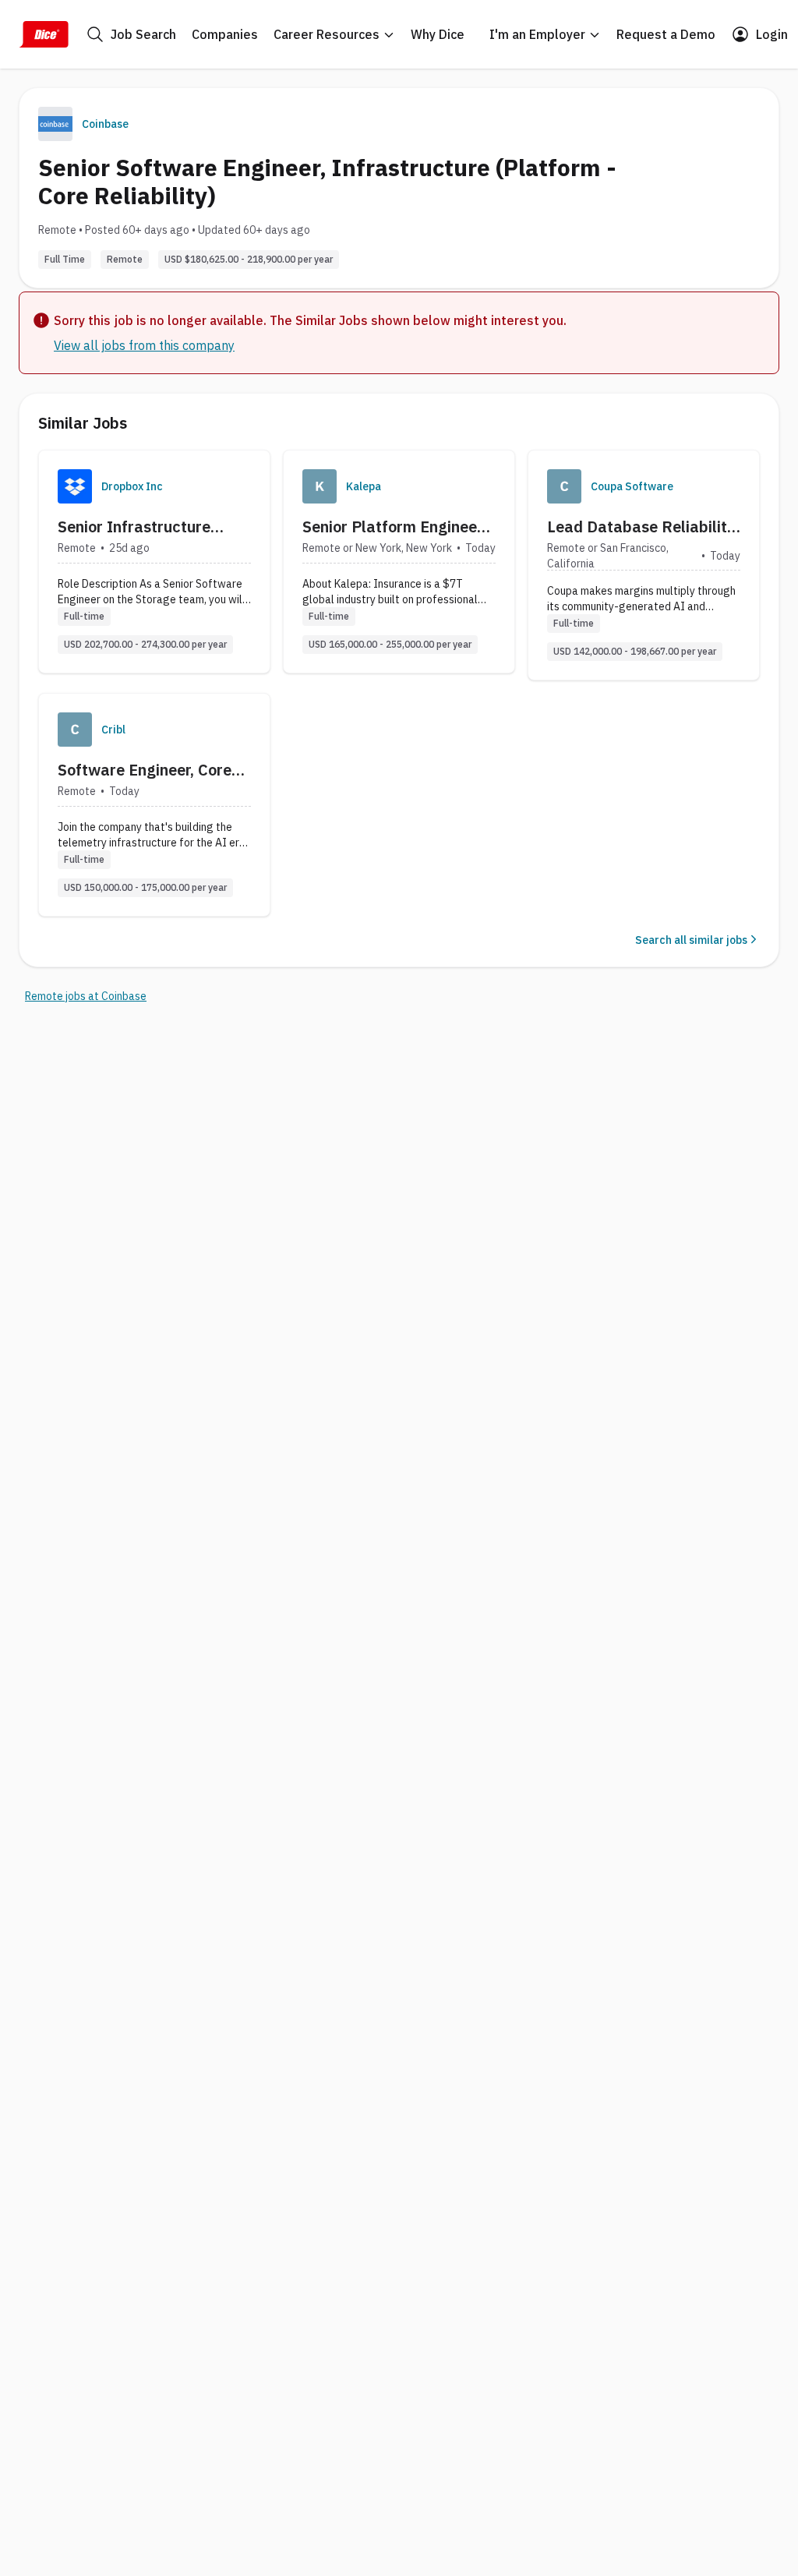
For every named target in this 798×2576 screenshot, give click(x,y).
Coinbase (105, 124)
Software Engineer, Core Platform (145, 770)
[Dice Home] (44, 34)
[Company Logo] (75, 486)
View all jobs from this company (144, 345)
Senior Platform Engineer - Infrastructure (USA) (398, 527)
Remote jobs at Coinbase (86, 996)
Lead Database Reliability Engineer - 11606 (641, 527)
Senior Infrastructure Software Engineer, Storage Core (134, 527)
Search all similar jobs (691, 940)
